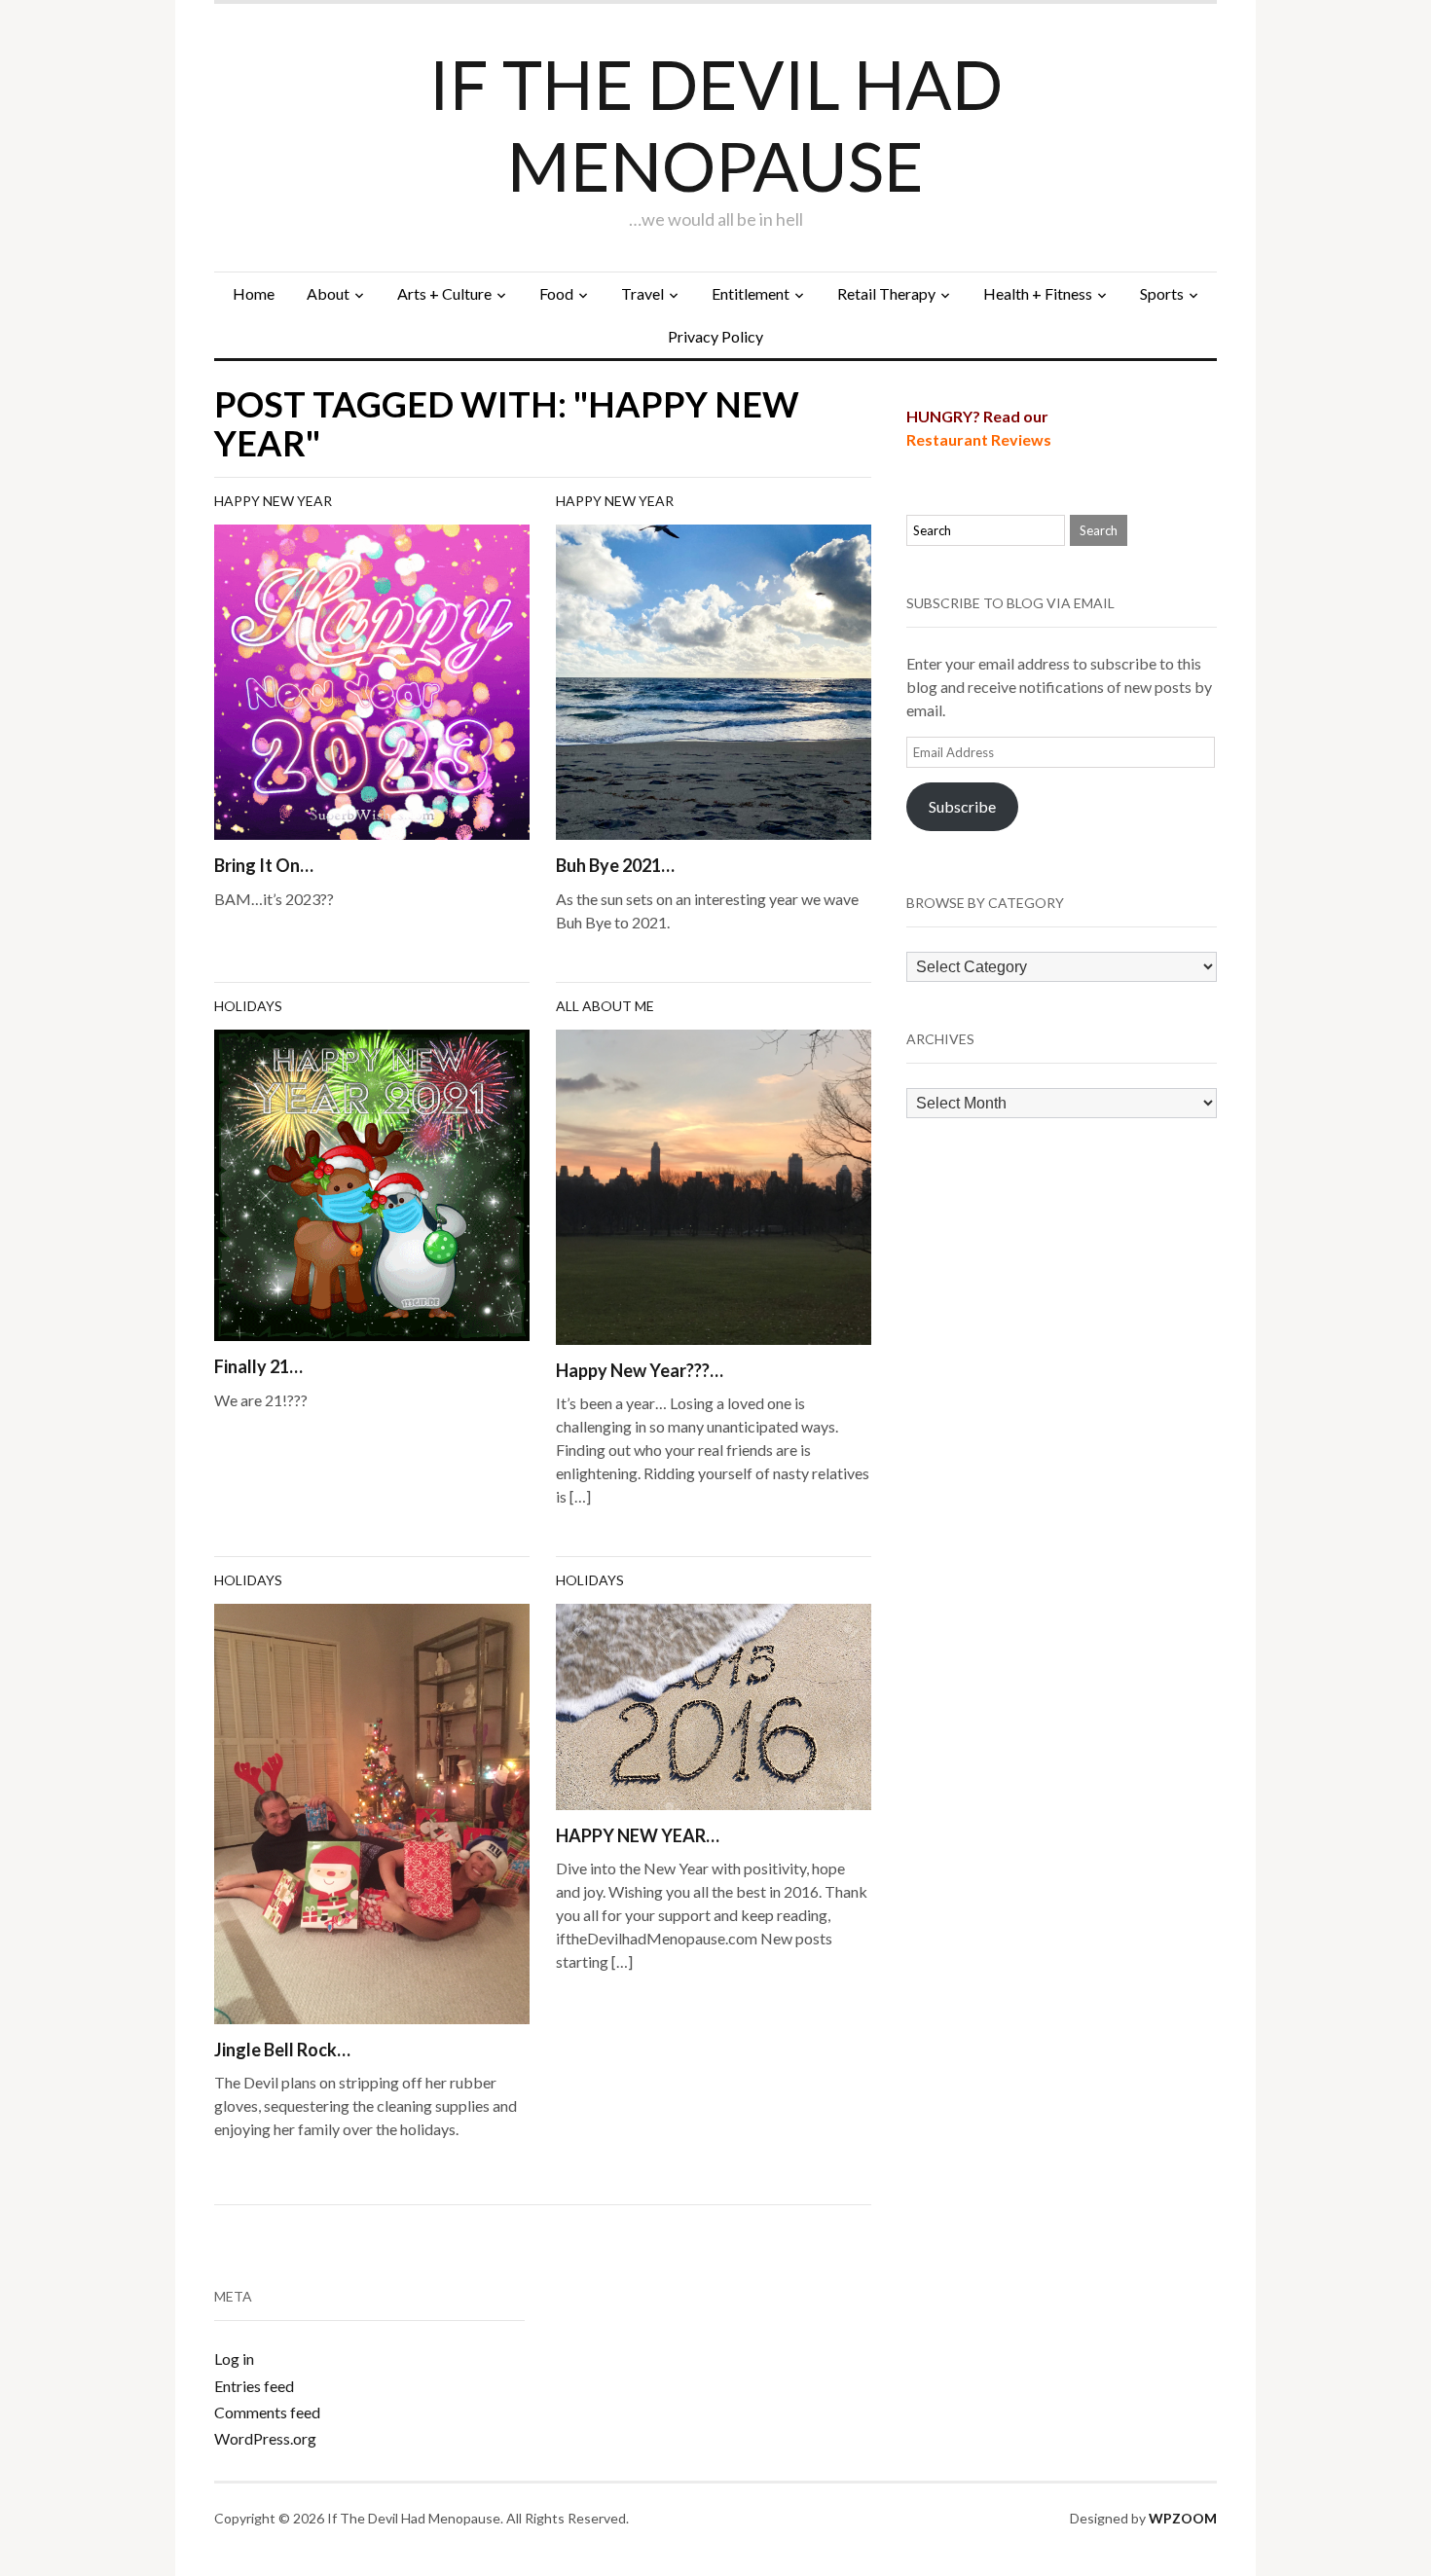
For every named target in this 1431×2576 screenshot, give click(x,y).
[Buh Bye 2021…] (714, 680)
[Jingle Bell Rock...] (372, 1812)
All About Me (605, 1006)
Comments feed (267, 2412)
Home (254, 293)
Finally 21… (258, 1366)
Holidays (248, 1006)
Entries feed (254, 2386)
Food (556, 293)
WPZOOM (1183, 2518)
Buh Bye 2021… (615, 865)
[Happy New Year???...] (714, 1185)
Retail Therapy (886, 293)
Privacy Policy (715, 336)
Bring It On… (264, 865)
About (328, 293)
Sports (1162, 293)
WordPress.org (265, 2438)
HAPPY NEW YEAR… (638, 1835)
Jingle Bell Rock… (282, 2050)
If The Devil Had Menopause (716, 125)
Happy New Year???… (640, 1370)
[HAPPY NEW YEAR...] (714, 1705)
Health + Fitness (1038, 293)
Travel (642, 293)
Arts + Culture (444, 293)
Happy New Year (273, 501)
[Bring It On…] (372, 680)
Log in (234, 2358)
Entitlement (751, 293)
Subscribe (962, 806)
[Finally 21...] (372, 1183)
